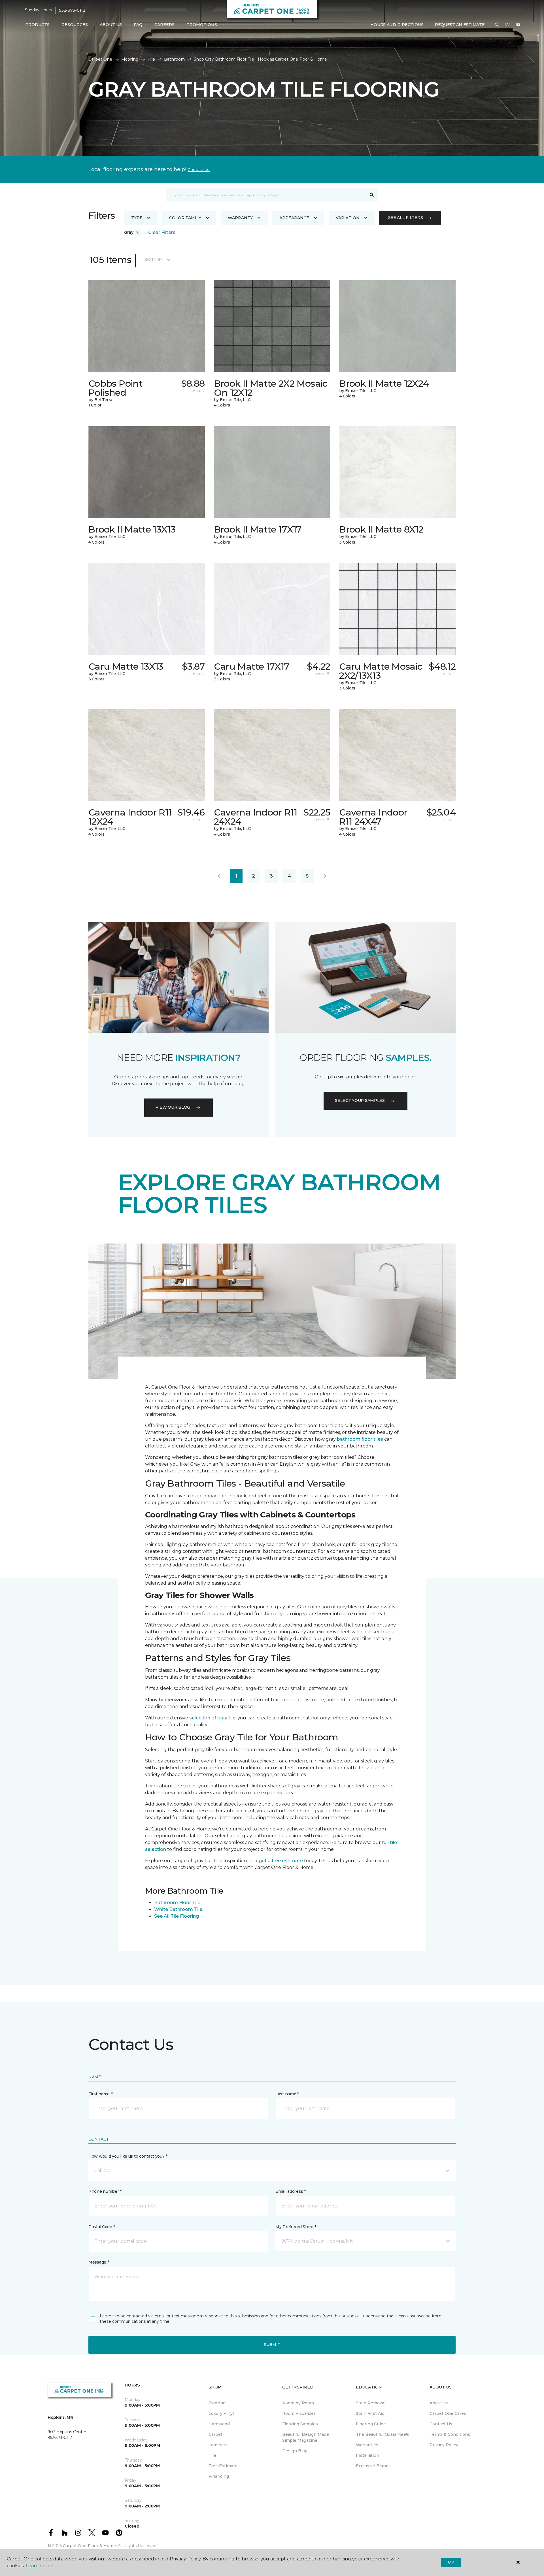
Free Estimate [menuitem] (223, 2466)
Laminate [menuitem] (218, 2445)
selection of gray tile (212, 1718)
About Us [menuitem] (439, 2403)
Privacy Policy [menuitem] (444, 2445)
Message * (99, 2262)
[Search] (372, 195)
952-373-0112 (72, 10)
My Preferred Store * (296, 2227)
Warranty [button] (240, 218)
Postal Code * (102, 2227)
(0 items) (518, 25)
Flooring (130, 59)
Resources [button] (75, 25)
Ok (451, 2562)
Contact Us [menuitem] (441, 2424)
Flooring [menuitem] (217, 2403)
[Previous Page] (219, 876)
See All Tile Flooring (177, 1916)
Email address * (291, 2191)
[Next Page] (325, 876)
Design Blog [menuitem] (295, 2451)
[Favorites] (507, 25)
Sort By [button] (153, 259)
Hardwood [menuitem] (219, 2424)
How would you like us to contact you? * (128, 2156)
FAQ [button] (138, 25)
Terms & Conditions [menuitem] (450, 2434)
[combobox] (266, 195)
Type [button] (137, 218)
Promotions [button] (202, 25)
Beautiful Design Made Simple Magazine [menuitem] (306, 2437)
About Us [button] (111, 25)
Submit (272, 2345)
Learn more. (39, 2566)
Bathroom (174, 59)
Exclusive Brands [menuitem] (373, 2466)
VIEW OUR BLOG (173, 1107)
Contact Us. (199, 170)
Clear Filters (162, 232)
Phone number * (105, 2191)
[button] (497, 25)
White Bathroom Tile (178, 1909)
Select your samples (360, 1100)
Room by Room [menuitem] (298, 2403)
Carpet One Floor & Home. (90, 2546)
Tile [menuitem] (212, 2455)
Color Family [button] (185, 218)
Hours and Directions (397, 25)
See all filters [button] (406, 218)
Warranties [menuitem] (367, 2445)
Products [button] (37, 25)
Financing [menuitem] (219, 2476)
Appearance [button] (294, 218)
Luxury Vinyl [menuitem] (221, 2413)
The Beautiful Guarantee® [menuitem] (383, 2434)
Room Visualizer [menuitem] (299, 2413)
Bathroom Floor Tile (177, 1903)
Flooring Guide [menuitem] (371, 2424)
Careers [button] (164, 25)
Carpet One (100, 59)
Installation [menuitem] (367, 2455)
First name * (100, 2094)
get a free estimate (281, 1861)
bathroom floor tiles (360, 1439)
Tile (151, 59)
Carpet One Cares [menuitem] (448, 2413)
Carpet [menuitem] (215, 2434)
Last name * (287, 2094)
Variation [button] (348, 218)
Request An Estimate (460, 25)
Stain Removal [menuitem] (371, 2403)
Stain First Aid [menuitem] (370, 2413)
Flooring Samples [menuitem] (300, 2424)
